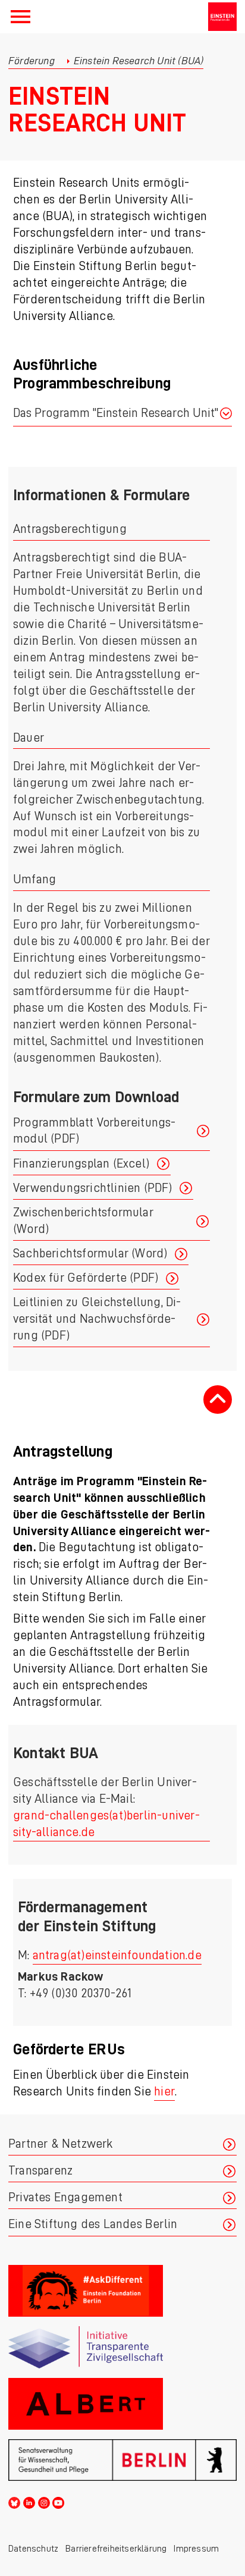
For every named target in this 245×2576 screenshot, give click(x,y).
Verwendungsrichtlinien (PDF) (93, 1188)
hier (164, 2092)
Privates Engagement (65, 2197)
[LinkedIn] (29, 2501)
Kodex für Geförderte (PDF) (86, 1278)
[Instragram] (44, 2501)
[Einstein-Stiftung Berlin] (222, 17)
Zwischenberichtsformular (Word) (83, 1221)
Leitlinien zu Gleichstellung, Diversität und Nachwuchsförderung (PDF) (97, 1319)
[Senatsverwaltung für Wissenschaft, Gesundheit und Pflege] (122, 2460)
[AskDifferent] (122, 2291)
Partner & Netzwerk (61, 2144)
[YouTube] (58, 2501)
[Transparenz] (122, 2347)
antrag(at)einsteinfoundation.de (117, 1955)
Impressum (196, 2549)
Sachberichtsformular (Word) (90, 1254)
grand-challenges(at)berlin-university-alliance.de (106, 1824)
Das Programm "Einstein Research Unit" (116, 413)
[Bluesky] (14, 2501)
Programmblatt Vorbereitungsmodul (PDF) (94, 1131)
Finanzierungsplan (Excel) (81, 1164)
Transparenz (40, 2171)
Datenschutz (33, 2549)
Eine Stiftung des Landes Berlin (93, 2224)
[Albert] (122, 2404)
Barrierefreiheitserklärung (116, 2549)
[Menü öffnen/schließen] (21, 17)
